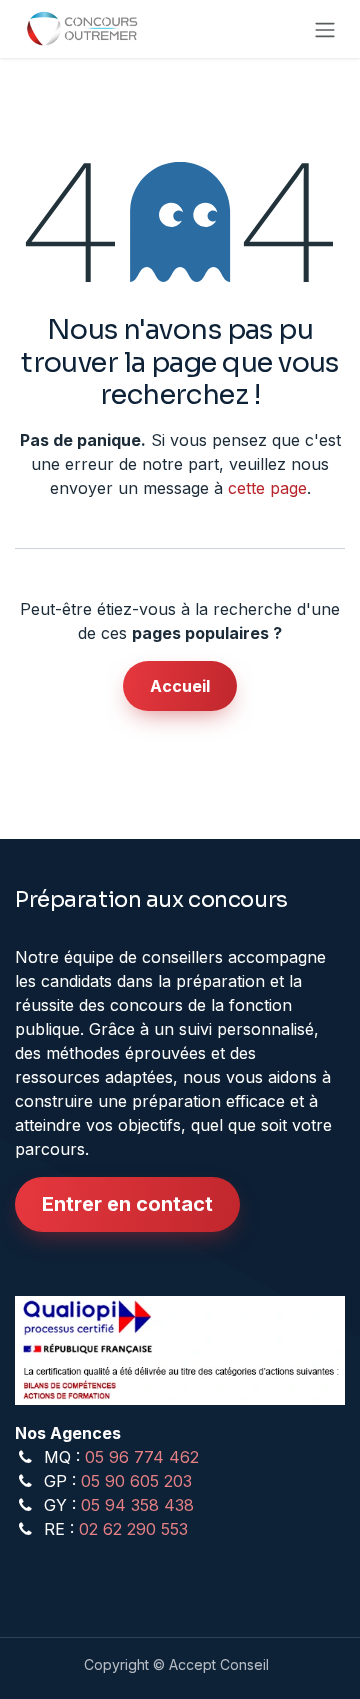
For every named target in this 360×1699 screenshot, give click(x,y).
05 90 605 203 (136, 1481)
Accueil (180, 686)
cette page (267, 488)
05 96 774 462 (142, 1457)
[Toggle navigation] (325, 29)
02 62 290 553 (133, 1529)
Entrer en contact (127, 1204)
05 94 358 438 (137, 1505)
